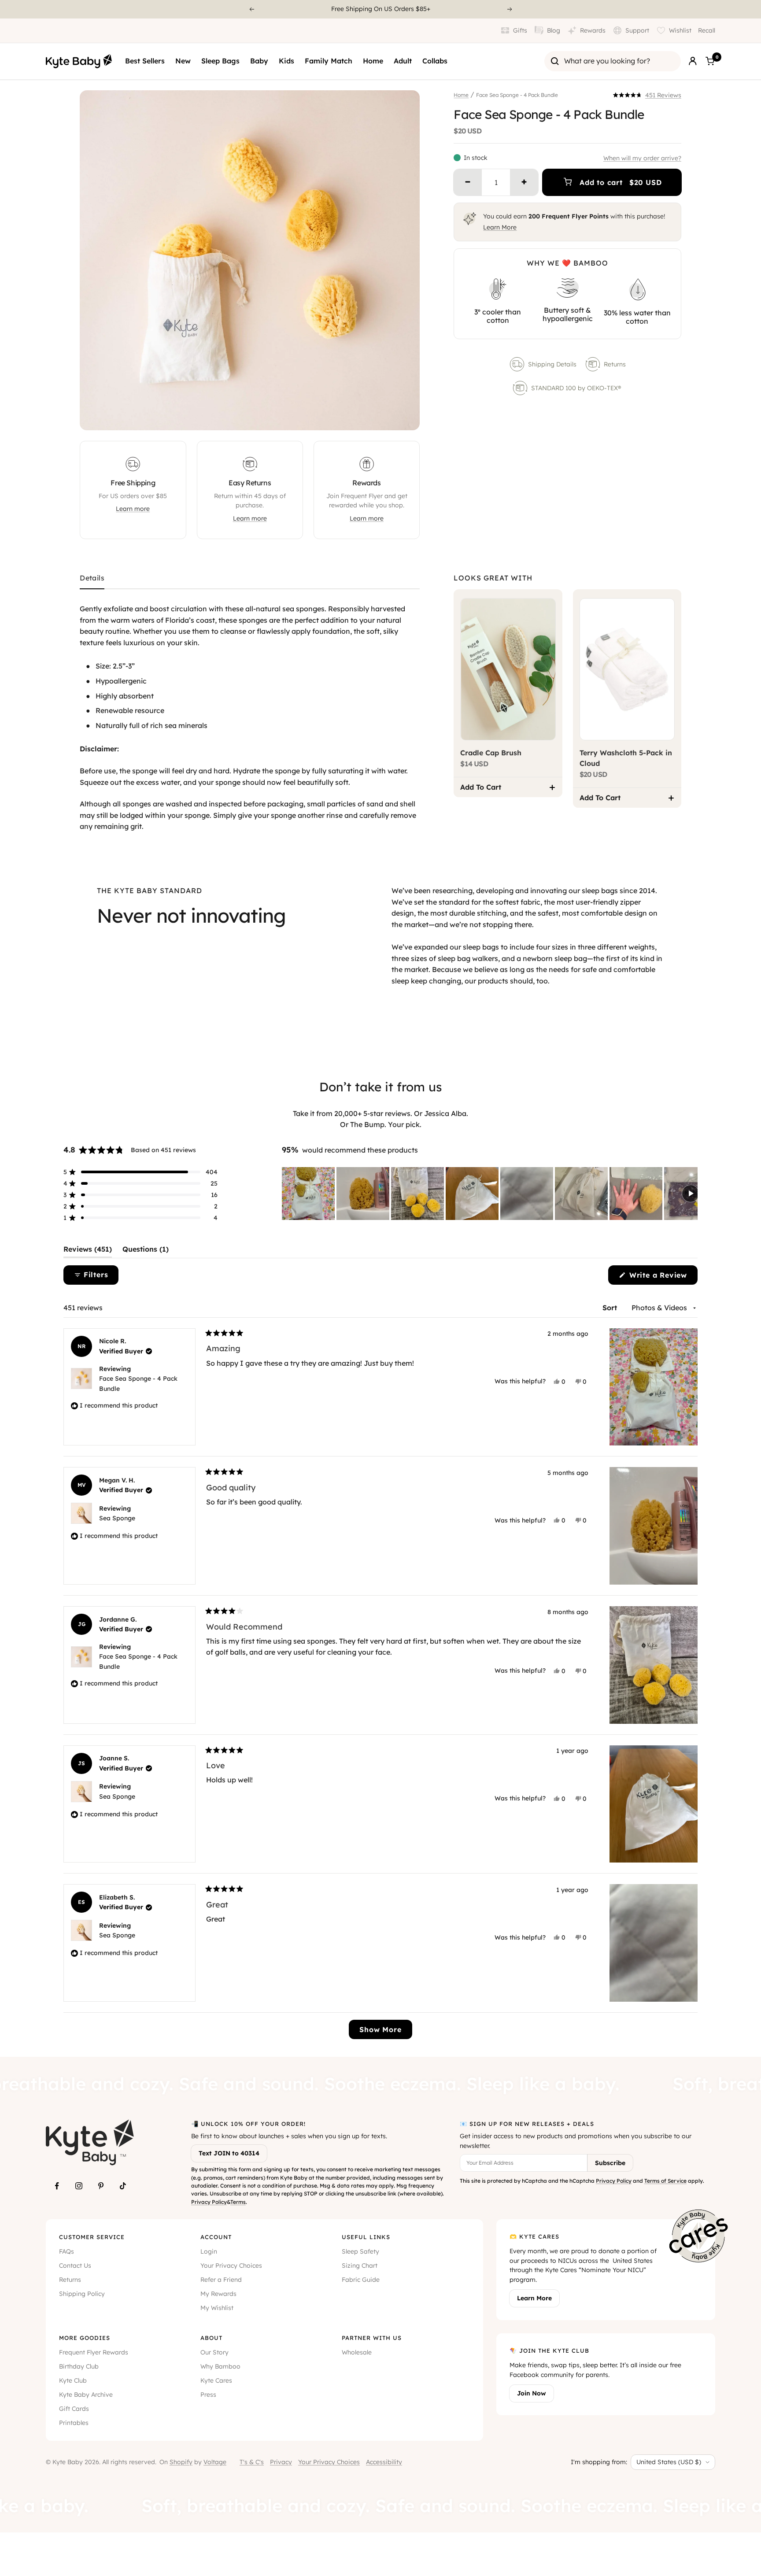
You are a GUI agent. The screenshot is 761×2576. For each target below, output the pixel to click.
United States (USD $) (669, 2462)
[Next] (510, 9)
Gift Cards (74, 2409)
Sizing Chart (360, 2266)
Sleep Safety (360, 2251)
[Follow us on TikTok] (123, 2186)
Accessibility (384, 2462)
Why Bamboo (220, 2366)
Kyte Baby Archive (86, 2395)
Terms (238, 2202)
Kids (286, 61)
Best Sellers (145, 61)
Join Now (532, 2393)
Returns (615, 364)
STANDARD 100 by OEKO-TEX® (577, 388)
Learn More (500, 227)
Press (208, 2395)
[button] (647, 95)
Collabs (435, 61)
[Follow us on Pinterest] (101, 2186)
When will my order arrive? (642, 158)
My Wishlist (217, 2308)
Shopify (181, 2462)
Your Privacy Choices (231, 2266)
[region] (490, 1194)
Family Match (329, 61)
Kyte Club (73, 2380)
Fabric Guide (361, 2280)
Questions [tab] (146, 1251)
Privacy (281, 2462)
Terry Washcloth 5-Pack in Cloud (626, 758)
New (183, 61)
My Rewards (218, 2294)
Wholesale (357, 2352)
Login (209, 2251)
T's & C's (252, 2462)
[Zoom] (405, 415)
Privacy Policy (209, 2202)
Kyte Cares (216, 2380)
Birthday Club (79, 2366)
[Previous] (251, 9)
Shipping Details (552, 364)
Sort (611, 1308)
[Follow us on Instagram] (79, 2186)
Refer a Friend (221, 2280)
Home (373, 61)
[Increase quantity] (524, 182)
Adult (403, 61)
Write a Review (662, 1277)
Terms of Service (665, 2181)
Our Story (214, 2352)
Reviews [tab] (88, 1251)
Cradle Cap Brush (491, 753)
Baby (259, 61)
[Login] (693, 61)
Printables (74, 2423)
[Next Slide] (691, 1194)
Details (92, 578)
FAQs (66, 2251)
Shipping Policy (82, 2294)
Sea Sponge (117, 1518)
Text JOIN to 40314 (229, 2153)
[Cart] (710, 61)
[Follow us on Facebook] (57, 2186)
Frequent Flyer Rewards (94, 2352)
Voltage (215, 2462)
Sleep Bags (220, 61)
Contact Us (75, 2266)
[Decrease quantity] (468, 182)
